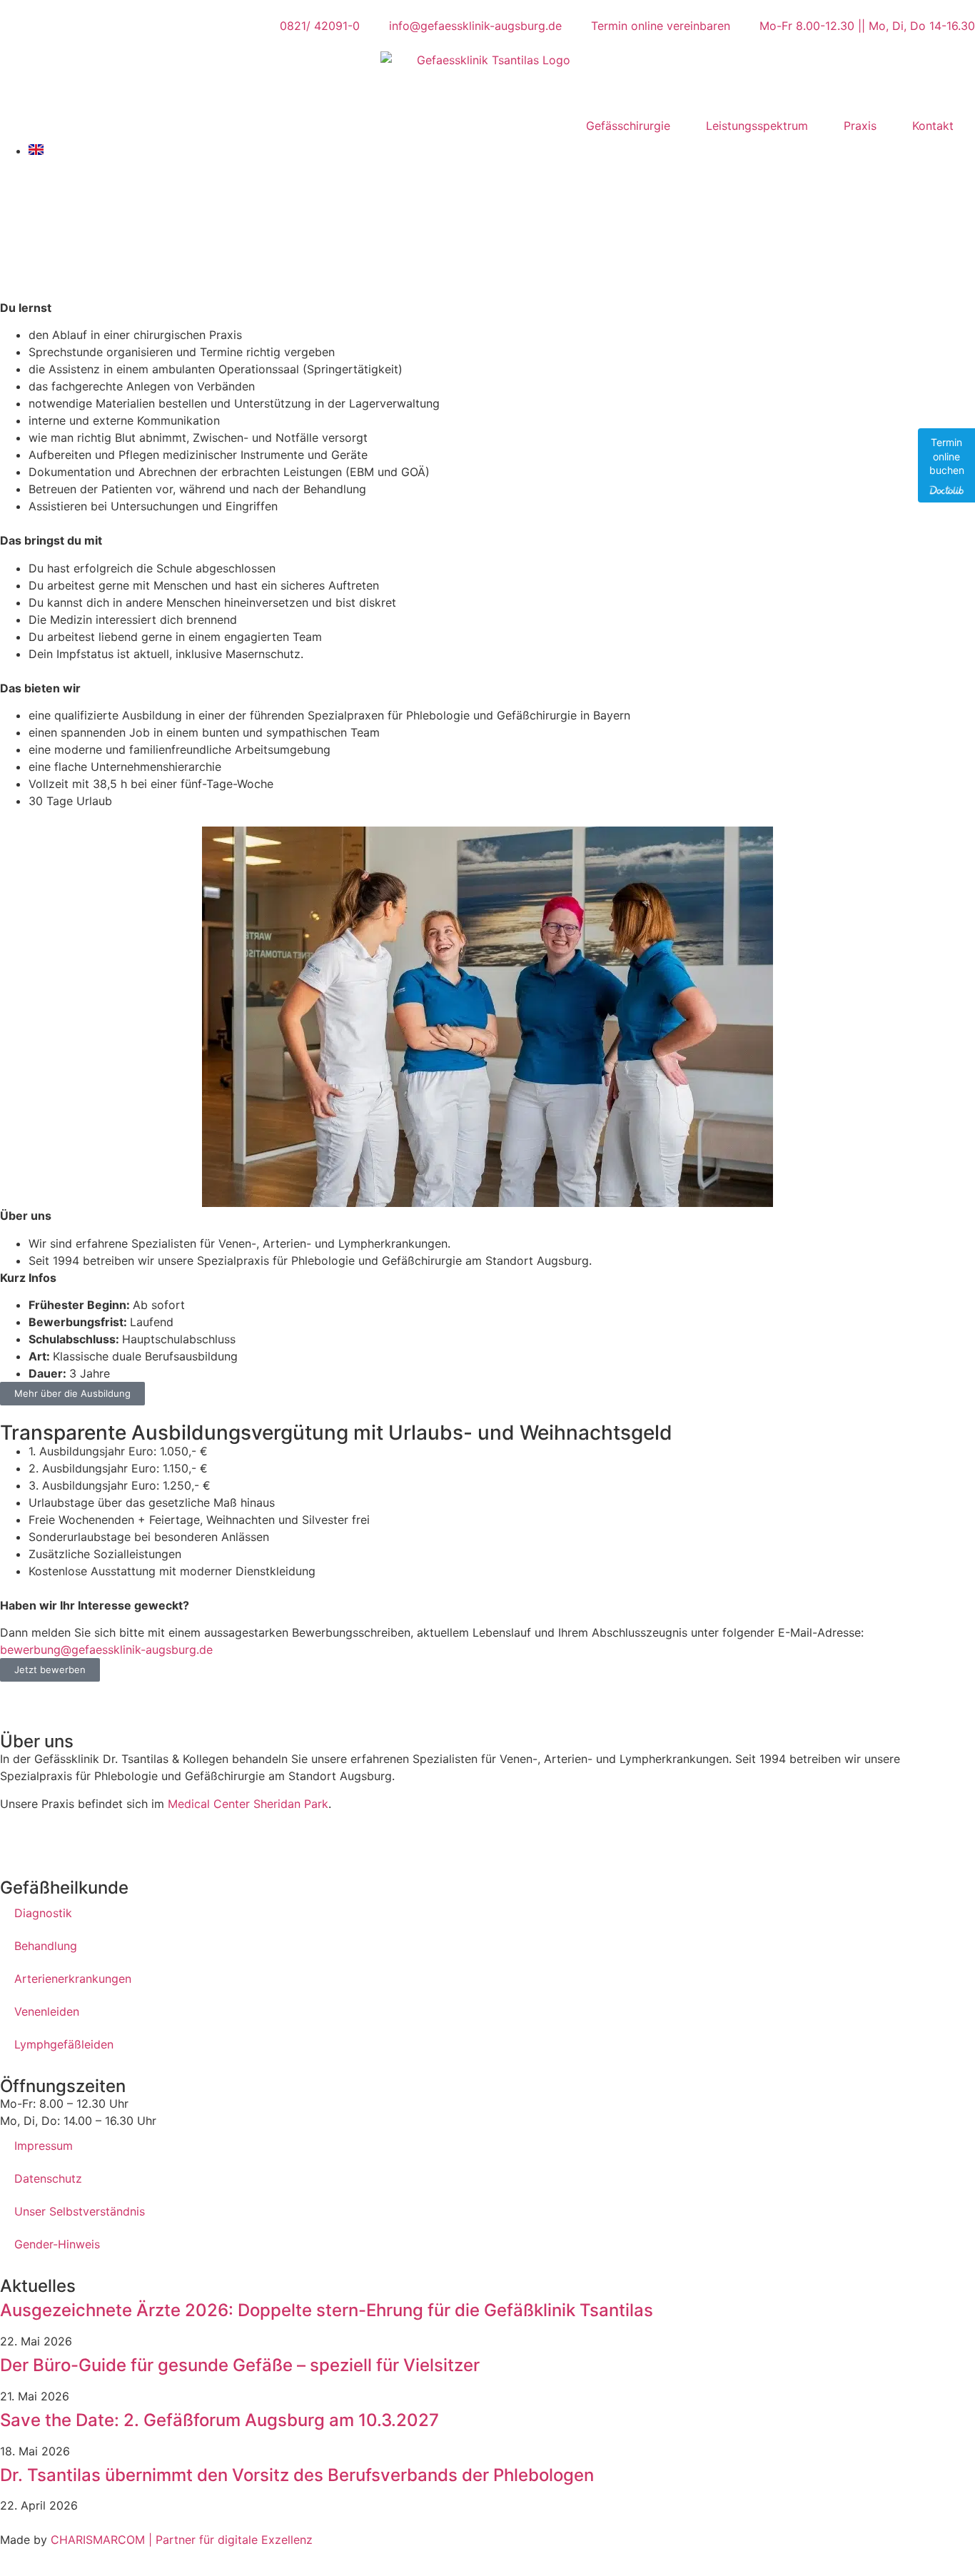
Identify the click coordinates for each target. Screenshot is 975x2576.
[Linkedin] (96, 1840)
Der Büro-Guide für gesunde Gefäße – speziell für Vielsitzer (240, 2365)
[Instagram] (57, 1840)
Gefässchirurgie (628, 126)
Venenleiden (47, 2011)
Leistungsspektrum (757, 126)
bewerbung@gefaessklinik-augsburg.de (106, 1650)
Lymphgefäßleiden (64, 2044)
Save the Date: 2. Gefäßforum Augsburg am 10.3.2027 (219, 2420)
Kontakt (933, 126)
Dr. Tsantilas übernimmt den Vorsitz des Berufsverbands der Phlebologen (297, 2475)
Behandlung (46, 1946)
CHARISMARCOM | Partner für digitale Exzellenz (180, 2540)
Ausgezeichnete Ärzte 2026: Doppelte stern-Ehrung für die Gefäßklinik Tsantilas (327, 2310)
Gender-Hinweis (57, 2244)
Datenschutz (48, 2178)
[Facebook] (18, 1840)
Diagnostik (43, 1913)
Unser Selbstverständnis (80, 2211)
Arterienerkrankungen (73, 1979)
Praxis (860, 126)
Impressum (44, 2146)
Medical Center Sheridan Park (248, 1804)
